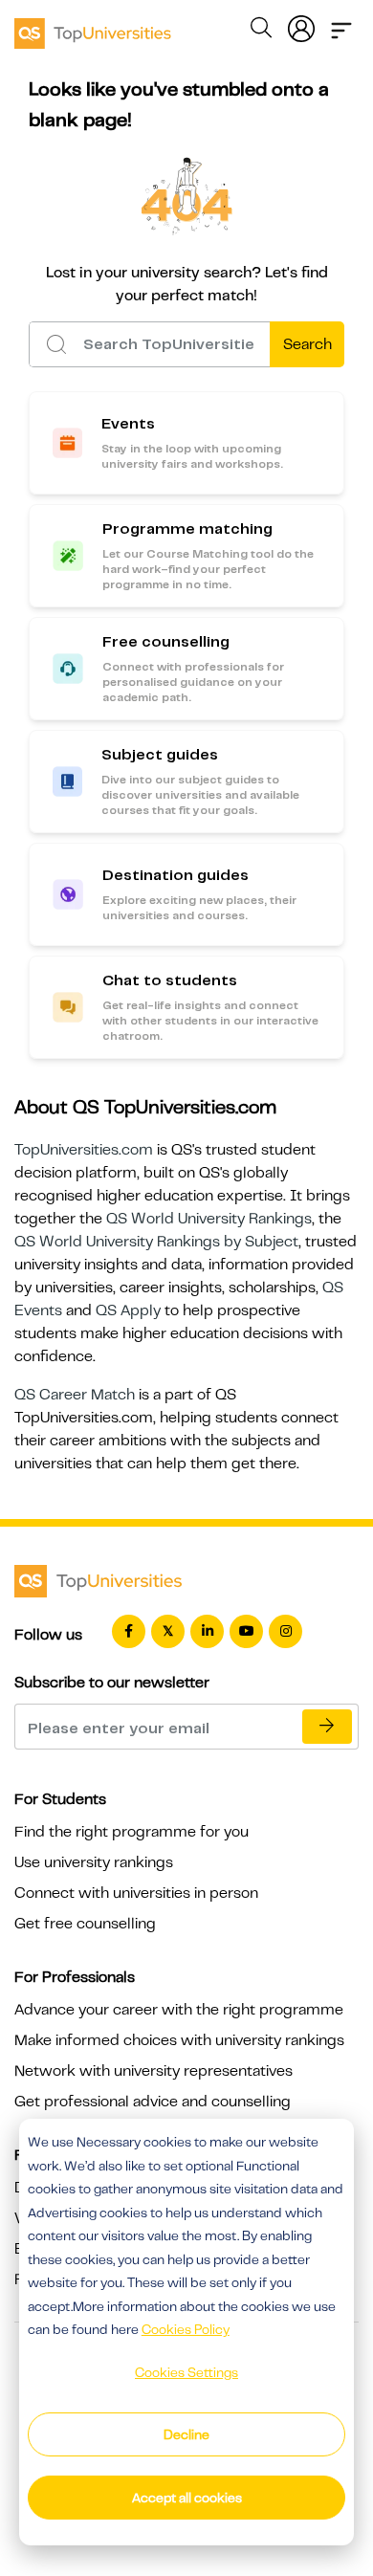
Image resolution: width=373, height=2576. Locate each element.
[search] (261, 31)
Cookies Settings (186, 2372)
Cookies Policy (186, 2329)
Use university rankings (94, 1862)
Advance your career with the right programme (179, 2010)
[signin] (301, 25)
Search (307, 344)
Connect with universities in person (136, 1893)
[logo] (93, 27)
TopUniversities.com (84, 1150)
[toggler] (341, 25)
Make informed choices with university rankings (179, 2040)
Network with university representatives (154, 2071)
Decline (186, 2434)
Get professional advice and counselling (153, 2102)
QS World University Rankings (209, 1219)
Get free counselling (85, 1924)
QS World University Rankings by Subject (156, 1242)
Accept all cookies (187, 2498)
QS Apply (128, 1310)
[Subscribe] (327, 1727)
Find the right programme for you (132, 1832)
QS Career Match (75, 1395)
